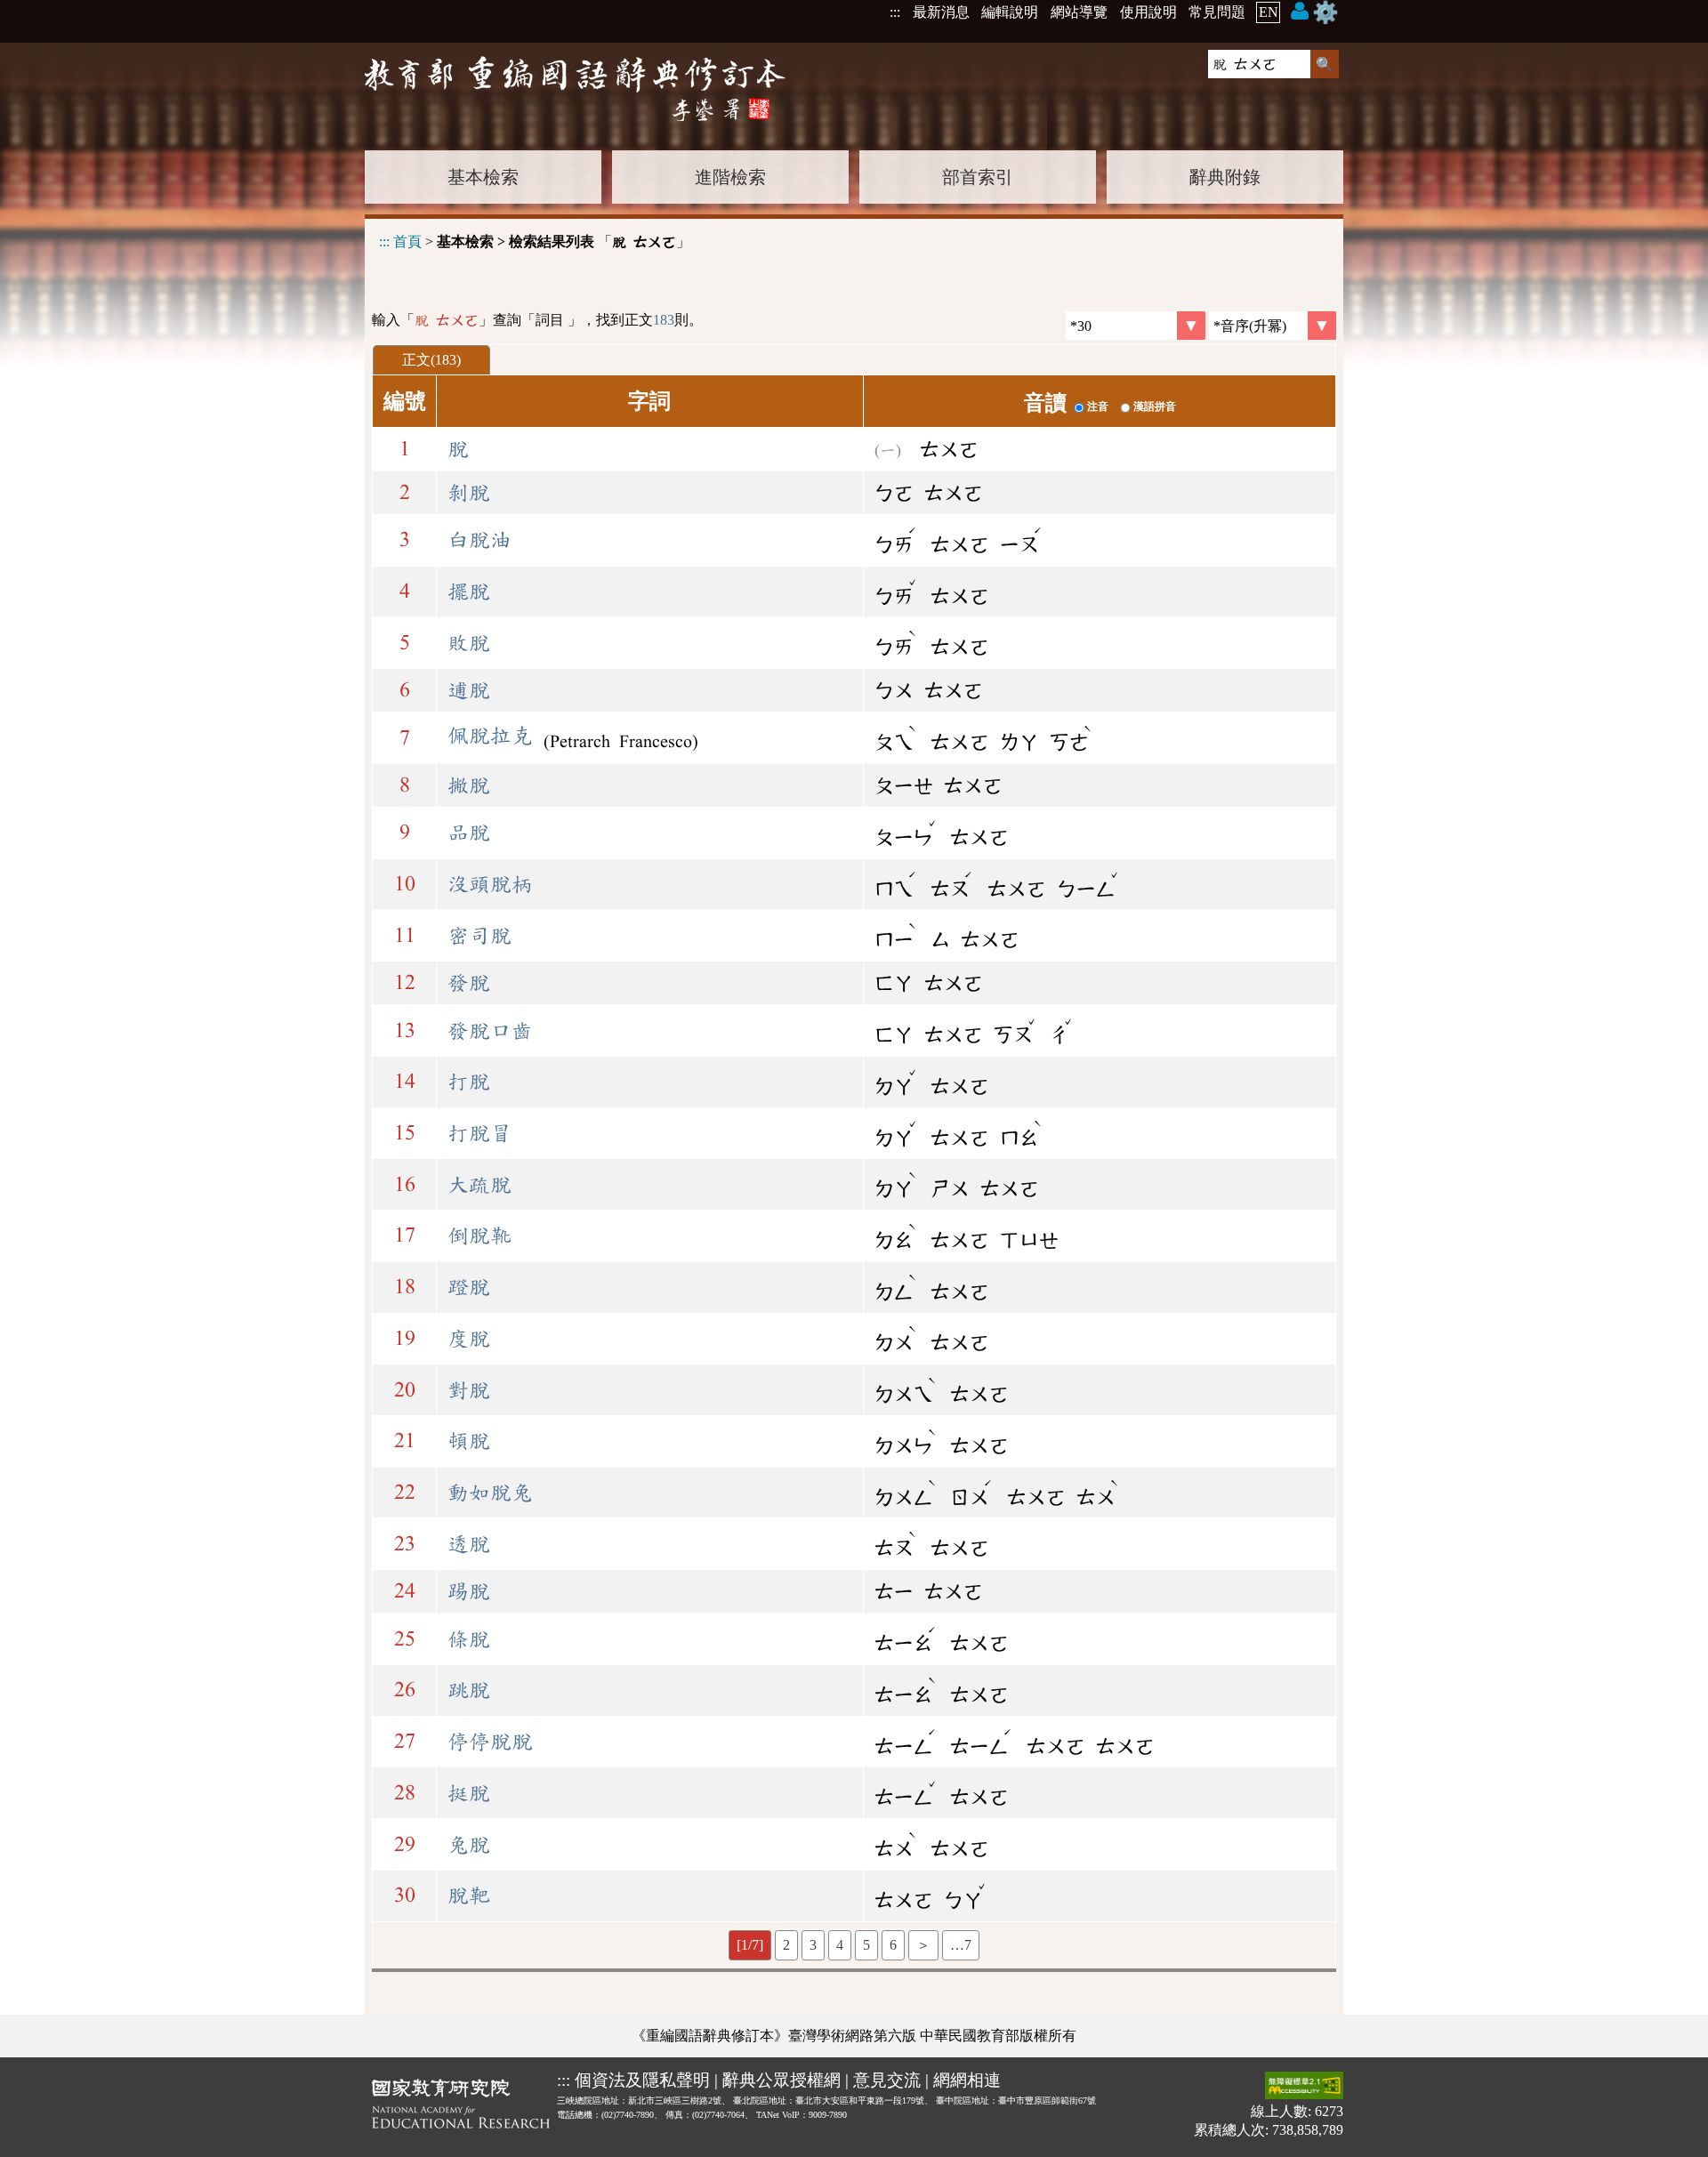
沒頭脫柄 (490, 884)
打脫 (469, 1082)
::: (895, 12)
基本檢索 (483, 177)
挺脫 (469, 1793)
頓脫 (469, 1441)
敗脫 (469, 643)
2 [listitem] (786, 1945)
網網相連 (967, 2080)
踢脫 (469, 1591)
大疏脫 (479, 1185)
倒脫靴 (479, 1235)
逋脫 (469, 690)
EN (1269, 12)
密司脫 (479, 936)
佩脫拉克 (490, 736)
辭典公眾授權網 (781, 2080)
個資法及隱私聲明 (642, 2080)
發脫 (469, 983)
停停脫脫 (490, 1742)
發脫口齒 (490, 1031)
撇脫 (469, 785)
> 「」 (535, 241)
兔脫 (469, 1845)
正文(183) (431, 360)
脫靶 (469, 1895)
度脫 (469, 1339)
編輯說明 (1010, 12)
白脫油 (479, 540)
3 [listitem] (813, 1945)
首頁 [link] (407, 241)
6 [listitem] (893, 1945)
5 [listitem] (866, 1945)
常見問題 (1217, 12)
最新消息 (941, 12)
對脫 (469, 1390)
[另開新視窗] (461, 2107)
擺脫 (469, 592)
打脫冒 (479, 1133)
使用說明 (1148, 12)
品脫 (469, 833)
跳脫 (469, 1690)
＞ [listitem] (923, 1945)
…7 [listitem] (961, 1945)
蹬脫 (469, 1287)
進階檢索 (730, 177)
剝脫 (469, 493)
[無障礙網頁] (1304, 2087)
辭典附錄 (1225, 177)
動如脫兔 (490, 1493)
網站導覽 (1079, 12)
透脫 (469, 1544)
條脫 (469, 1639)
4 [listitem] (840, 1945)
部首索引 (978, 177)
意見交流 (887, 2080)
